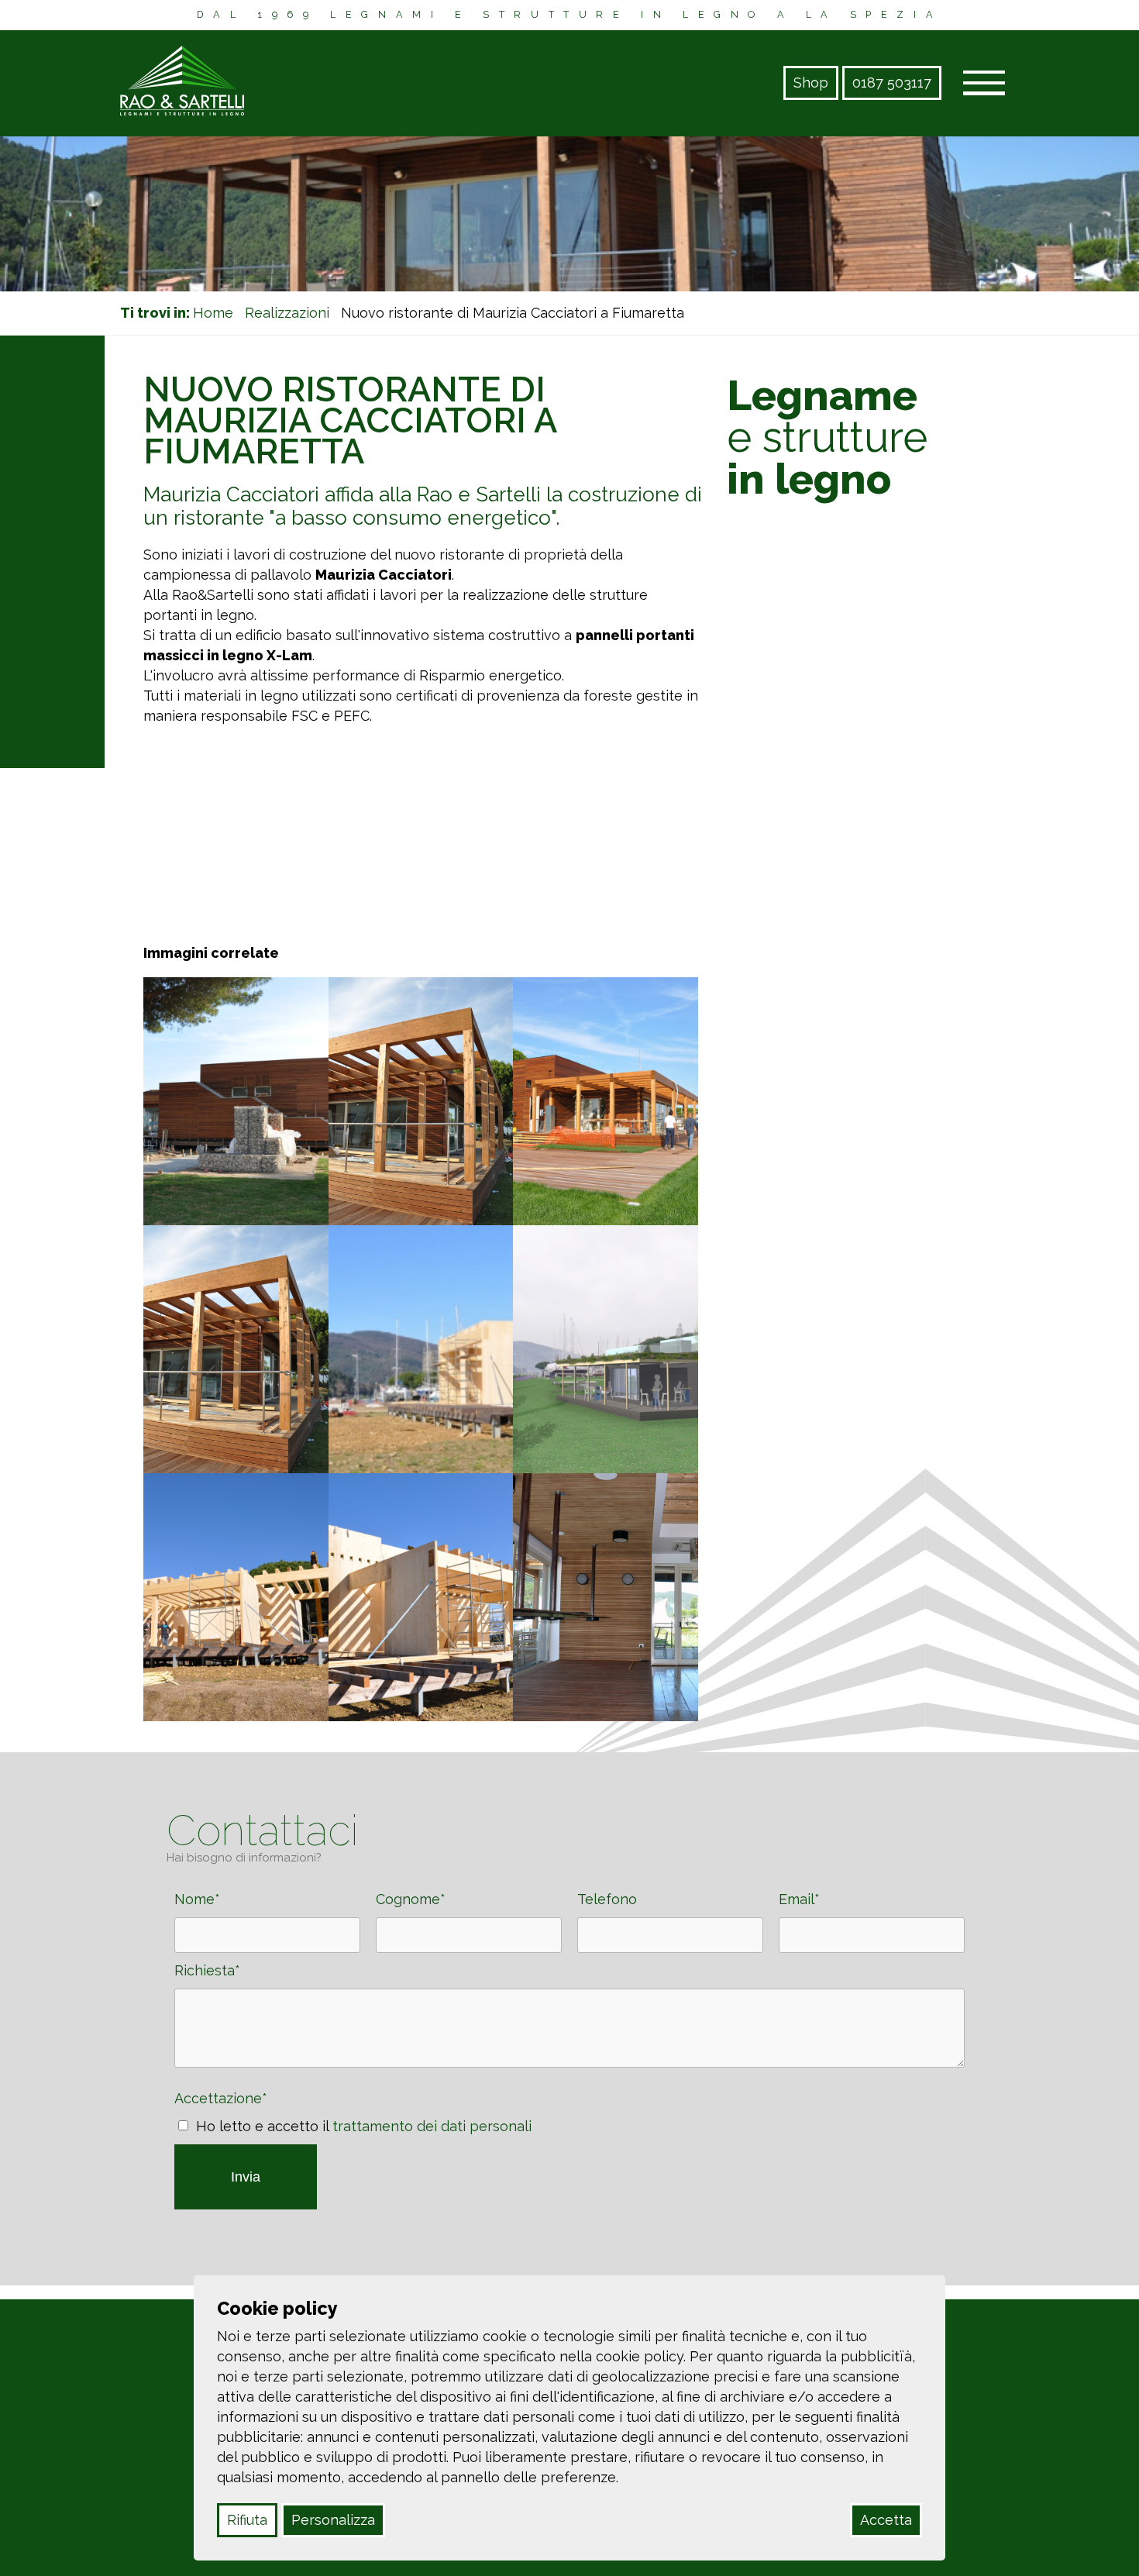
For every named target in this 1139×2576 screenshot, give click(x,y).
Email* (801, 1899)
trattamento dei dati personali (432, 2126)
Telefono (609, 1899)
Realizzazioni (287, 313)
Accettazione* (223, 2098)
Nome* (199, 1899)
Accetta (886, 2520)
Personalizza (333, 2520)
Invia (246, 2177)
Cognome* (413, 1899)
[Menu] (984, 84)
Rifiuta (247, 2520)
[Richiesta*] (569, 2063)
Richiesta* (209, 1970)
